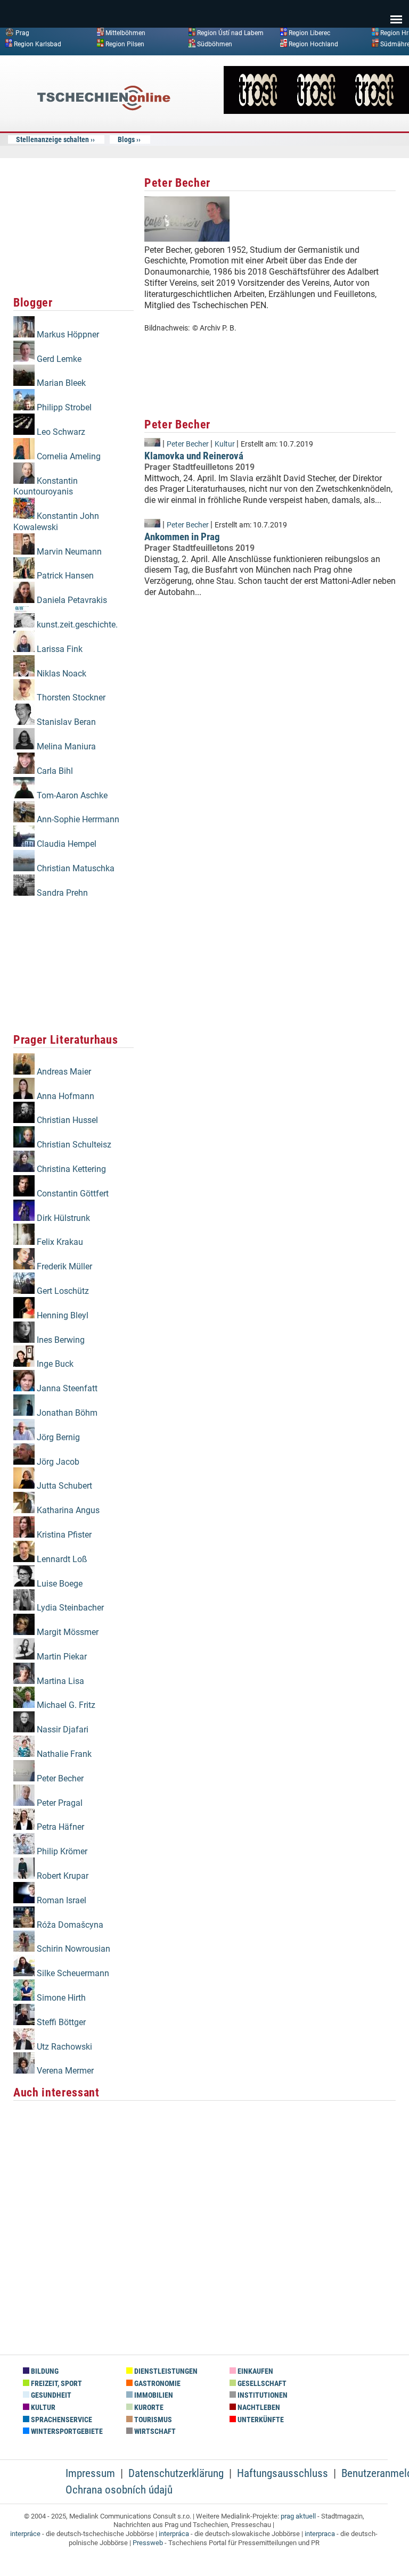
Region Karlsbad (38, 44)
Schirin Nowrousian (72, 1949)
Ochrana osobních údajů (119, 2490)
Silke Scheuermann (72, 1973)
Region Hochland (313, 44)
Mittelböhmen (125, 33)
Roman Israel (60, 1900)
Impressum (90, 2473)
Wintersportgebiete (66, 2431)
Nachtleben (258, 2408)
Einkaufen (255, 2371)
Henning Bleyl (62, 1315)
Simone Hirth (60, 1998)
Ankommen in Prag (182, 537)
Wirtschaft (154, 2431)
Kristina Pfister (63, 1535)
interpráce (25, 2534)
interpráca (174, 2534)
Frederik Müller (63, 1266)
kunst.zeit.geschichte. (76, 625)
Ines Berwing (60, 1340)
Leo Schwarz (60, 432)
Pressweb (148, 2543)
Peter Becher (59, 1778)
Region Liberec (309, 33)
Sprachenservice (61, 2420)
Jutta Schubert (63, 1486)
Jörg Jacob (57, 1462)
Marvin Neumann (68, 552)
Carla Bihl (54, 771)
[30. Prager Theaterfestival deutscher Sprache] (316, 111)
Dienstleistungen (165, 2371)
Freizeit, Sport (56, 2384)
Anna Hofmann (64, 1096)
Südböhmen (215, 44)
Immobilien (153, 2395)
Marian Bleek (60, 383)
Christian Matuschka (75, 868)
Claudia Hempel (66, 844)
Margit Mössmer (67, 1632)
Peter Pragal (59, 1803)
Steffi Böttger (60, 2022)
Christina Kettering (70, 1169)
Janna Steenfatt (66, 1388)
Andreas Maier (63, 1072)
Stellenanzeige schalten (52, 139)
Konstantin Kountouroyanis (46, 486)
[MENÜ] (396, 12)
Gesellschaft (261, 2384)
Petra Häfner (59, 1827)
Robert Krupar (62, 1876)
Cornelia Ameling (68, 456)
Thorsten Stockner (70, 697)
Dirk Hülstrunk (62, 1218)
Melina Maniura (65, 746)
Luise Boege (59, 1584)
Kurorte (148, 2408)
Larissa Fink (59, 649)
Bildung (44, 2371)
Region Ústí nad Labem (230, 33)
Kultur (225, 444)
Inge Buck (54, 1364)
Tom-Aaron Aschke (71, 795)
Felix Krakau (59, 1242)
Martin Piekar (61, 1657)
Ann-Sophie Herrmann (77, 819)
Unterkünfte (260, 2420)
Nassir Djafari (62, 1729)
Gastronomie (157, 2384)
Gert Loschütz (62, 1291)
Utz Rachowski (63, 2047)
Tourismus (152, 2420)
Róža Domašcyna (69, 1925)
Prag (22, 33)
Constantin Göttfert (72, 1194)
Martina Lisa (59, 1681)
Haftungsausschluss (283, 2473)
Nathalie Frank (63, 1754)
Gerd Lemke (58, 359)
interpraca (320, 2534)
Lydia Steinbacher (69, 1608)
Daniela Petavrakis (71, 600)
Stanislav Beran (65, 722)
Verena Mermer (64, 2071)
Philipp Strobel (63, 407)
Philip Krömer (61, 1851)
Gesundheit (50, 2395)
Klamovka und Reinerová (194, 456)
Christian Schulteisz (73, 1145)
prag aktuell (298, 2516)
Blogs (126, 139)
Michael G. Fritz (65, 1705)
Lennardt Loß (61, 1559)
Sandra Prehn (61, 893)
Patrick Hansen (64, 576)
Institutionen (262, 2395)
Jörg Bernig (57, 1437)
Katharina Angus (67, 1510)
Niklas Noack (60, 674)
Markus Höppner (67, 335)
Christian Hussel (66, 1120)
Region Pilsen (125, 44)
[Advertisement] (73, 228)
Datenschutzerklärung (176, 2473)
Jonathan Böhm (66, 1413)
